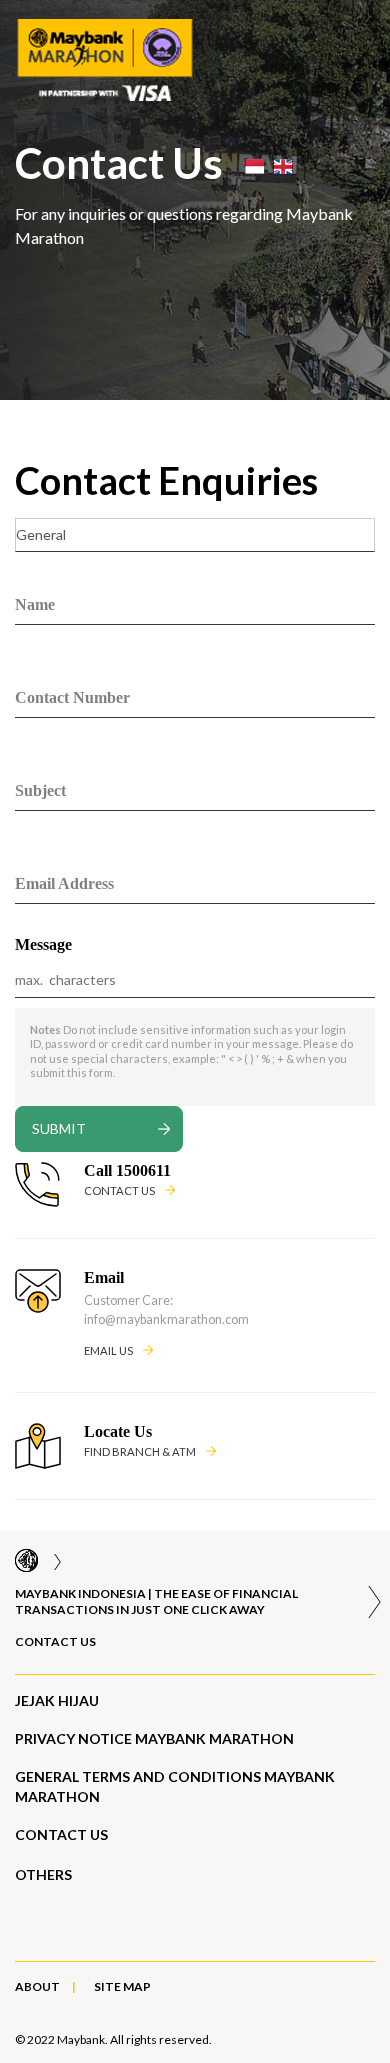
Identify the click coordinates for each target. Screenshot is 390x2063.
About (37, 1986)
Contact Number (72, 697)
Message (43, 944)
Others (43, 1874)
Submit (59, 1128)
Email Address (64, 883)
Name (35, 604)
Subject (40, 790)
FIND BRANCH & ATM (140, 1451)
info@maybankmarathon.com (166, 1319)
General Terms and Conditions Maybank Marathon (175, 1786)
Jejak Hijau (57, 1700)
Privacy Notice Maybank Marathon (154, 1738)
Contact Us (55, 1641)
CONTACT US (119, 1190)
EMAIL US (108, 1350)
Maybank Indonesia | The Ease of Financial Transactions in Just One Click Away (156, 1601)
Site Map (122, 1986)
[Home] (26, 1561)
